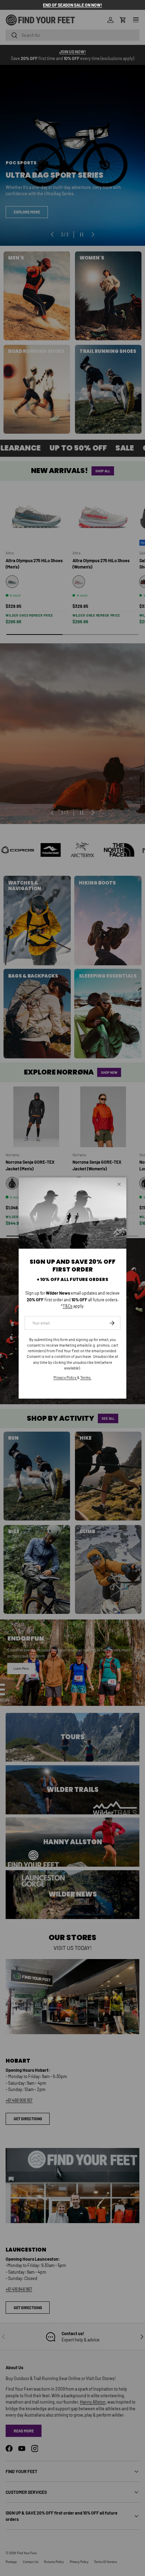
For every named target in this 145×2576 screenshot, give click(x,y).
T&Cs (68, 1306)
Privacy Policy (65, 1377)
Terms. (86, 1377)
